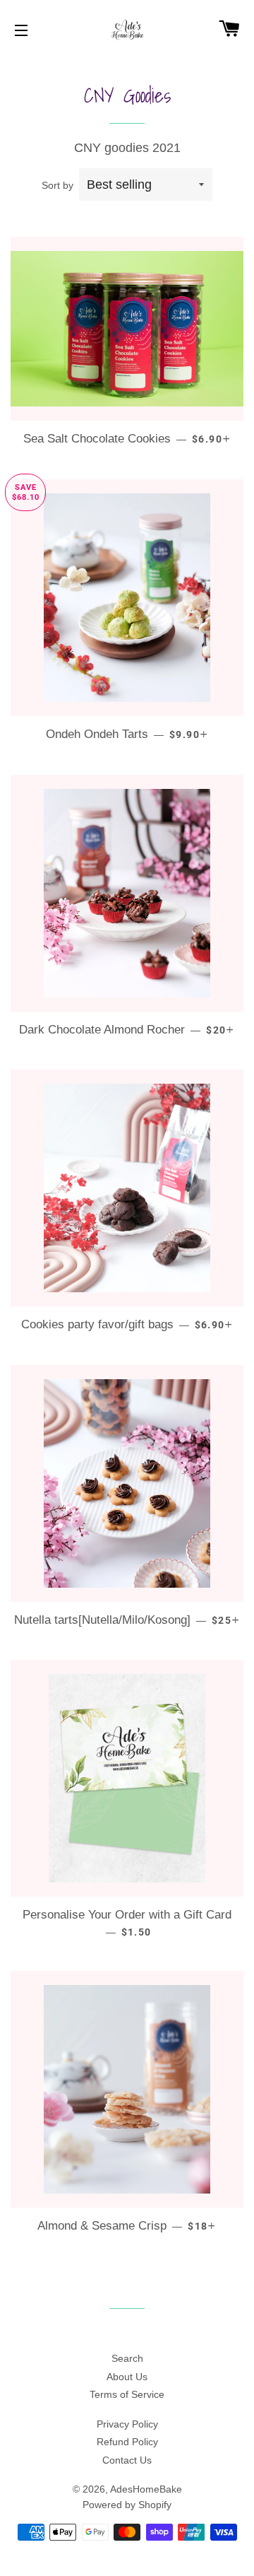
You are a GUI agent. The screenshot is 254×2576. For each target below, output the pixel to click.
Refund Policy (127, 2442)
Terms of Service (127, 2394)
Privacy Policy (127, 2424)
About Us (127, 2377)
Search (127, 2358)
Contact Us (127, 2460)
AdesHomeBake (146, 2489)
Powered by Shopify (127, 2505)
